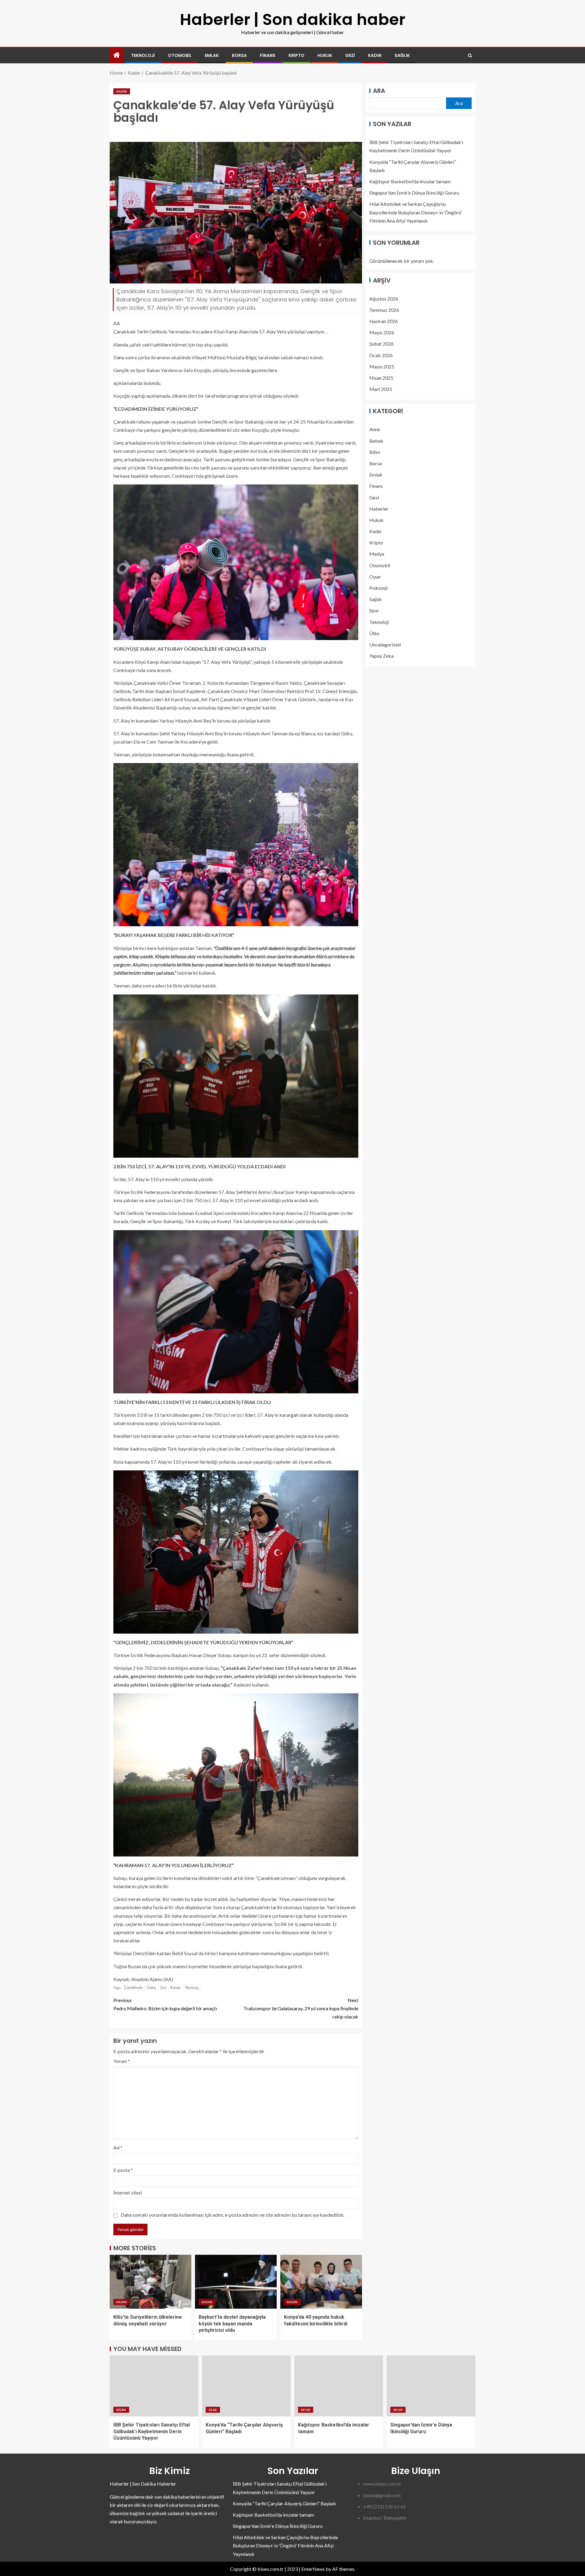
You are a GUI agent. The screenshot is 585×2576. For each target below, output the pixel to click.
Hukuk (325, 55)
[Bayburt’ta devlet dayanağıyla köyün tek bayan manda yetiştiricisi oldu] (236, 2282)
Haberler (379, 508)
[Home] (117, 55)
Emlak (212, 55)
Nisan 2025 (381, 377)
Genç (151, 1987)
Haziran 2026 (384, 321)
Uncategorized (385, 644)
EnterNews (313, 2569)
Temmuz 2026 (384, 310)
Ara (379, 91)
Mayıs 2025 (382, 366)
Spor (374, 610)
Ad (118, 2147)
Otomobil (180, 55)
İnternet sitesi (128, 2192)
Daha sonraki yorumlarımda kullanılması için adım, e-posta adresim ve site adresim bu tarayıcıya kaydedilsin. (232, 2215)
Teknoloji (143, 55)
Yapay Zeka (381, 655)
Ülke (374, 633)
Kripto (296, 55)
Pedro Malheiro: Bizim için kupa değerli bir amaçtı (165, 2004)
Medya (377, 554)
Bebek (376, 440)
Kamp (175, 1987)
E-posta (123, 2170)
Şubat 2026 (381, 344)
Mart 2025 (381, 389)
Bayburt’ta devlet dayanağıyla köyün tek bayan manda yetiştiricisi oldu (232, 2324)
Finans (268, 55)
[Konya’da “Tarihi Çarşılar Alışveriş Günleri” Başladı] (246, 2386)
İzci (163, 1987)
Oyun (375, 576)
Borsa (239, 55)
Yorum (122, 2061)
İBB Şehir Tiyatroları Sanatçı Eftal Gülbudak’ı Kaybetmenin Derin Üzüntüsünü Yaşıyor (152, 2431)
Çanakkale (133, 1987)
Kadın (375, 55)
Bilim (375, 452)
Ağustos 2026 (384, 298)
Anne (375, 429)
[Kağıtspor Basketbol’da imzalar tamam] (339, 2386)
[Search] (470, 56)
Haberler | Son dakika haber (292, 19)
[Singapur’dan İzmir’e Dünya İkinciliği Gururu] (431, 2386)
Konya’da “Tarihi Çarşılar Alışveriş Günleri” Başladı (284, 2503)
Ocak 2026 (381, 355)
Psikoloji (378, 588)
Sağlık (402, 55)
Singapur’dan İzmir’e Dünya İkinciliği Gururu (414, 193)
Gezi (350, 55)
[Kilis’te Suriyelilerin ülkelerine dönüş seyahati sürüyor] (151, 2282)
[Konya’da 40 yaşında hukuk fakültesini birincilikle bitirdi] (321, 2282)
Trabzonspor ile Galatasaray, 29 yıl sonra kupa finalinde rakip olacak (301, 2008)
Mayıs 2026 (382, 332)
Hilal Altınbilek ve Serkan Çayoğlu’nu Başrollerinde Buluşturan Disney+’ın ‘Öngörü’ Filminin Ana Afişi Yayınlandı (416, 212)
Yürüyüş (192, 1987)
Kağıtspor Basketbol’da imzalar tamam (410, 181)
